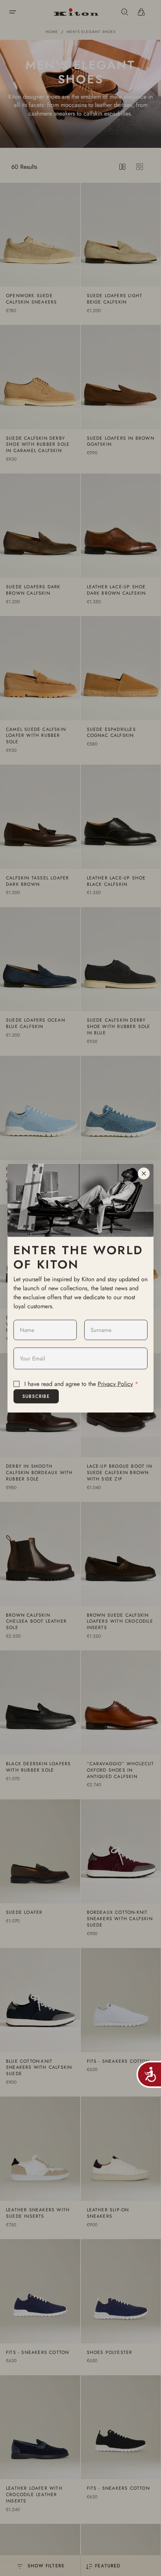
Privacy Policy (115, 1384)
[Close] (144, 1174)
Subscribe (36, 1396)
